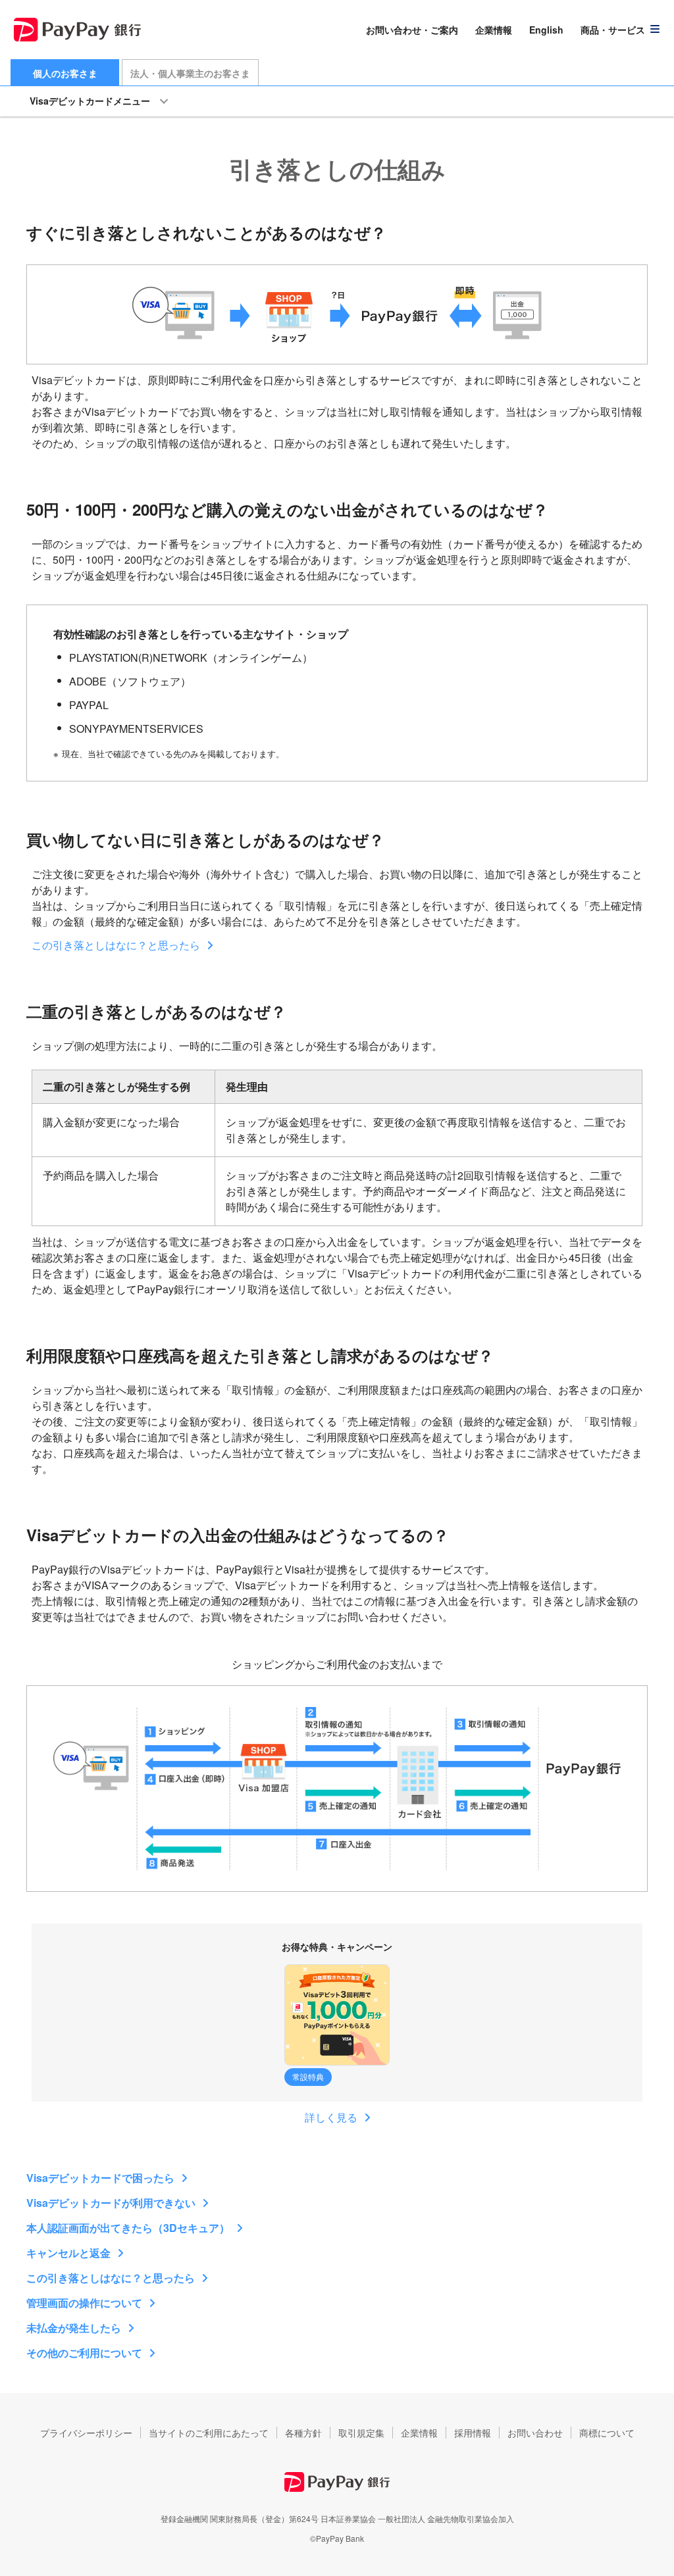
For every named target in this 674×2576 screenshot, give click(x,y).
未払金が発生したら (74, 2328)
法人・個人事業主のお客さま (190, 73)
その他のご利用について (84, 2353)
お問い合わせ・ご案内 (412, 30)
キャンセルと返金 (68, 2253)
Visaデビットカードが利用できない (111, 2203)
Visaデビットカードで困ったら (100, 2178)
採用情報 (473, 2433)
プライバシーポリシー (86, 2433)
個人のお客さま (65, 73)
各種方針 (303, 2433)
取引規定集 (361, 2433)
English (546, 30)
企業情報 (494, 30)
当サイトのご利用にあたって (209, 2433)
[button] (621, 30)
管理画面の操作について (84, 2303)
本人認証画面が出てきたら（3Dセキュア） (128, 2228)
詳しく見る (331, 2117)
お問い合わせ (535, 2433)
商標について (607, 2433)
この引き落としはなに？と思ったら (116, 945)
